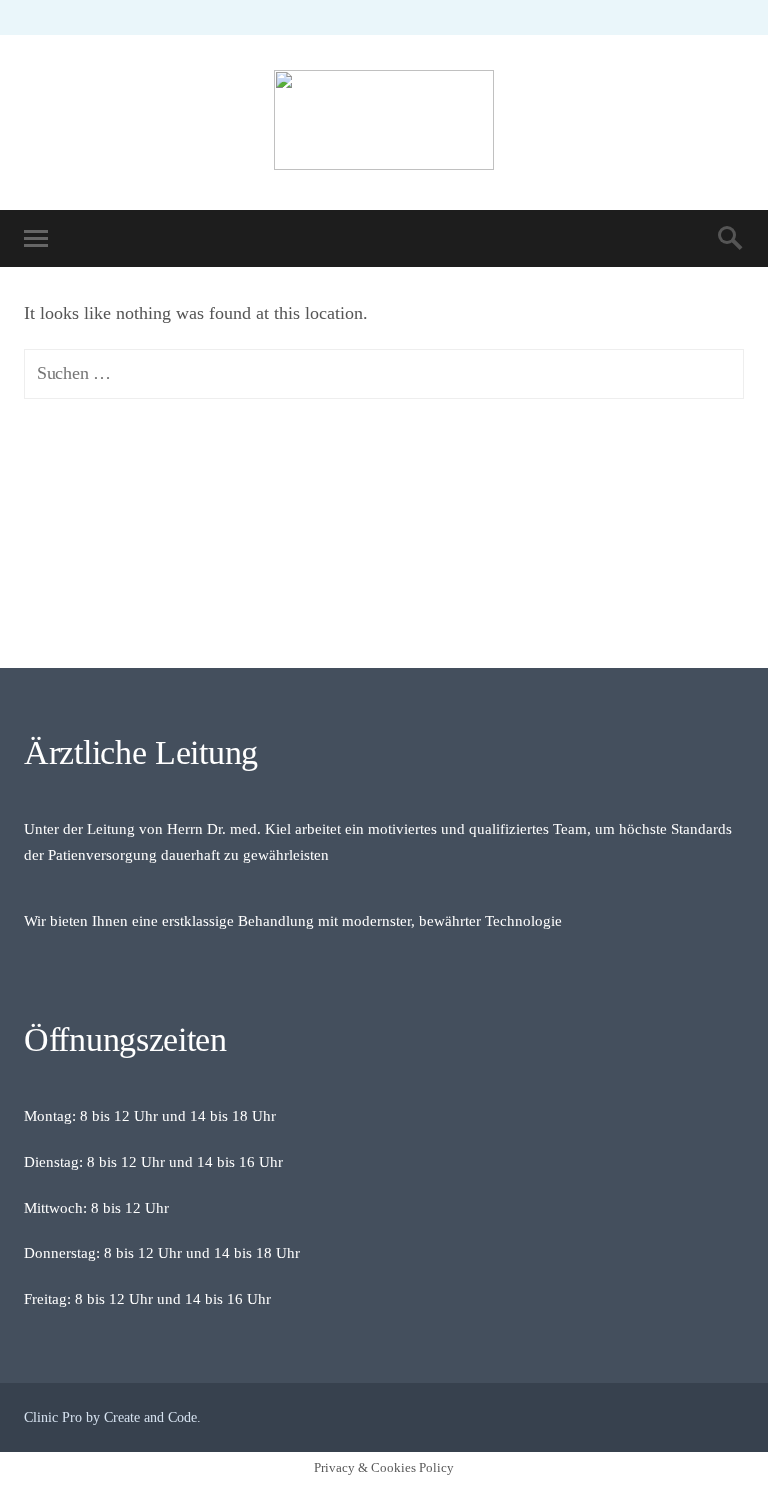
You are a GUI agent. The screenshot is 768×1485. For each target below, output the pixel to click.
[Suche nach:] (384, 373)
